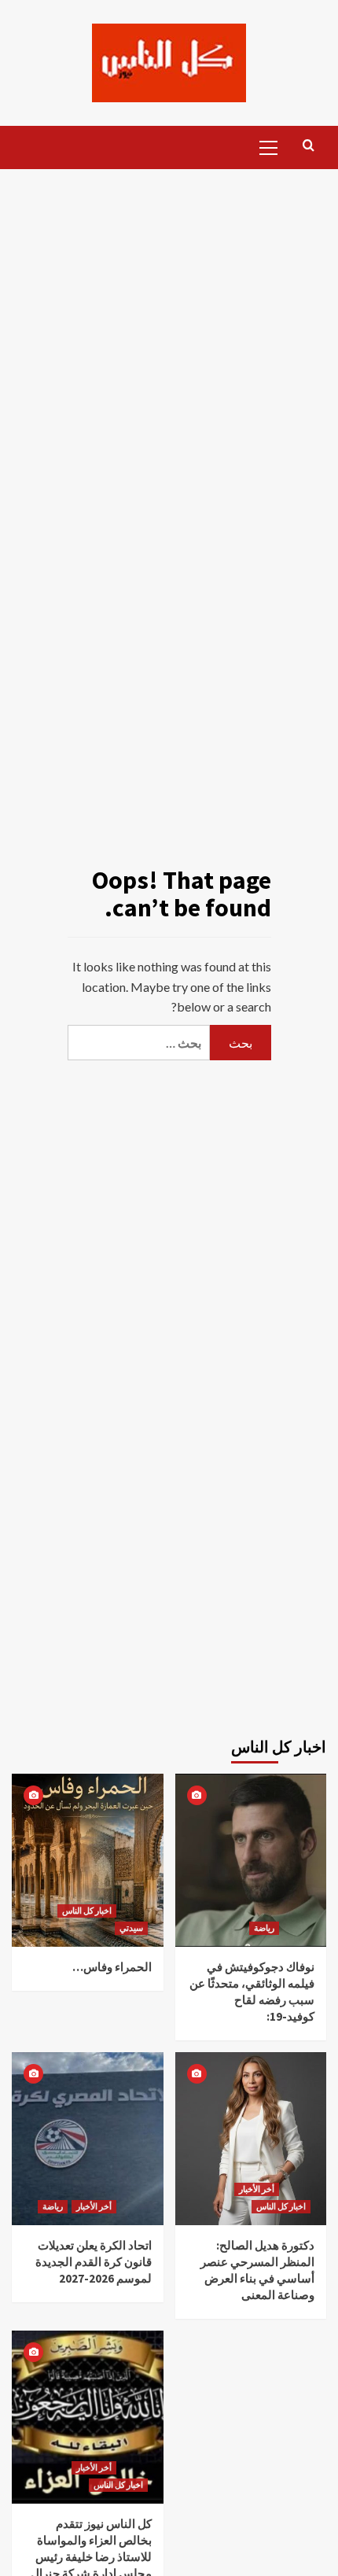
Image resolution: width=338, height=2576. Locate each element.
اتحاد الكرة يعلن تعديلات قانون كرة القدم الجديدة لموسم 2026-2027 (94, 2262)
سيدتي (131, 1928)
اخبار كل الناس (87, 1911)
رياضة (264, 1928)
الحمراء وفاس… (112, 1967)
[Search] (309, 146)
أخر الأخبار (94, 2206)
